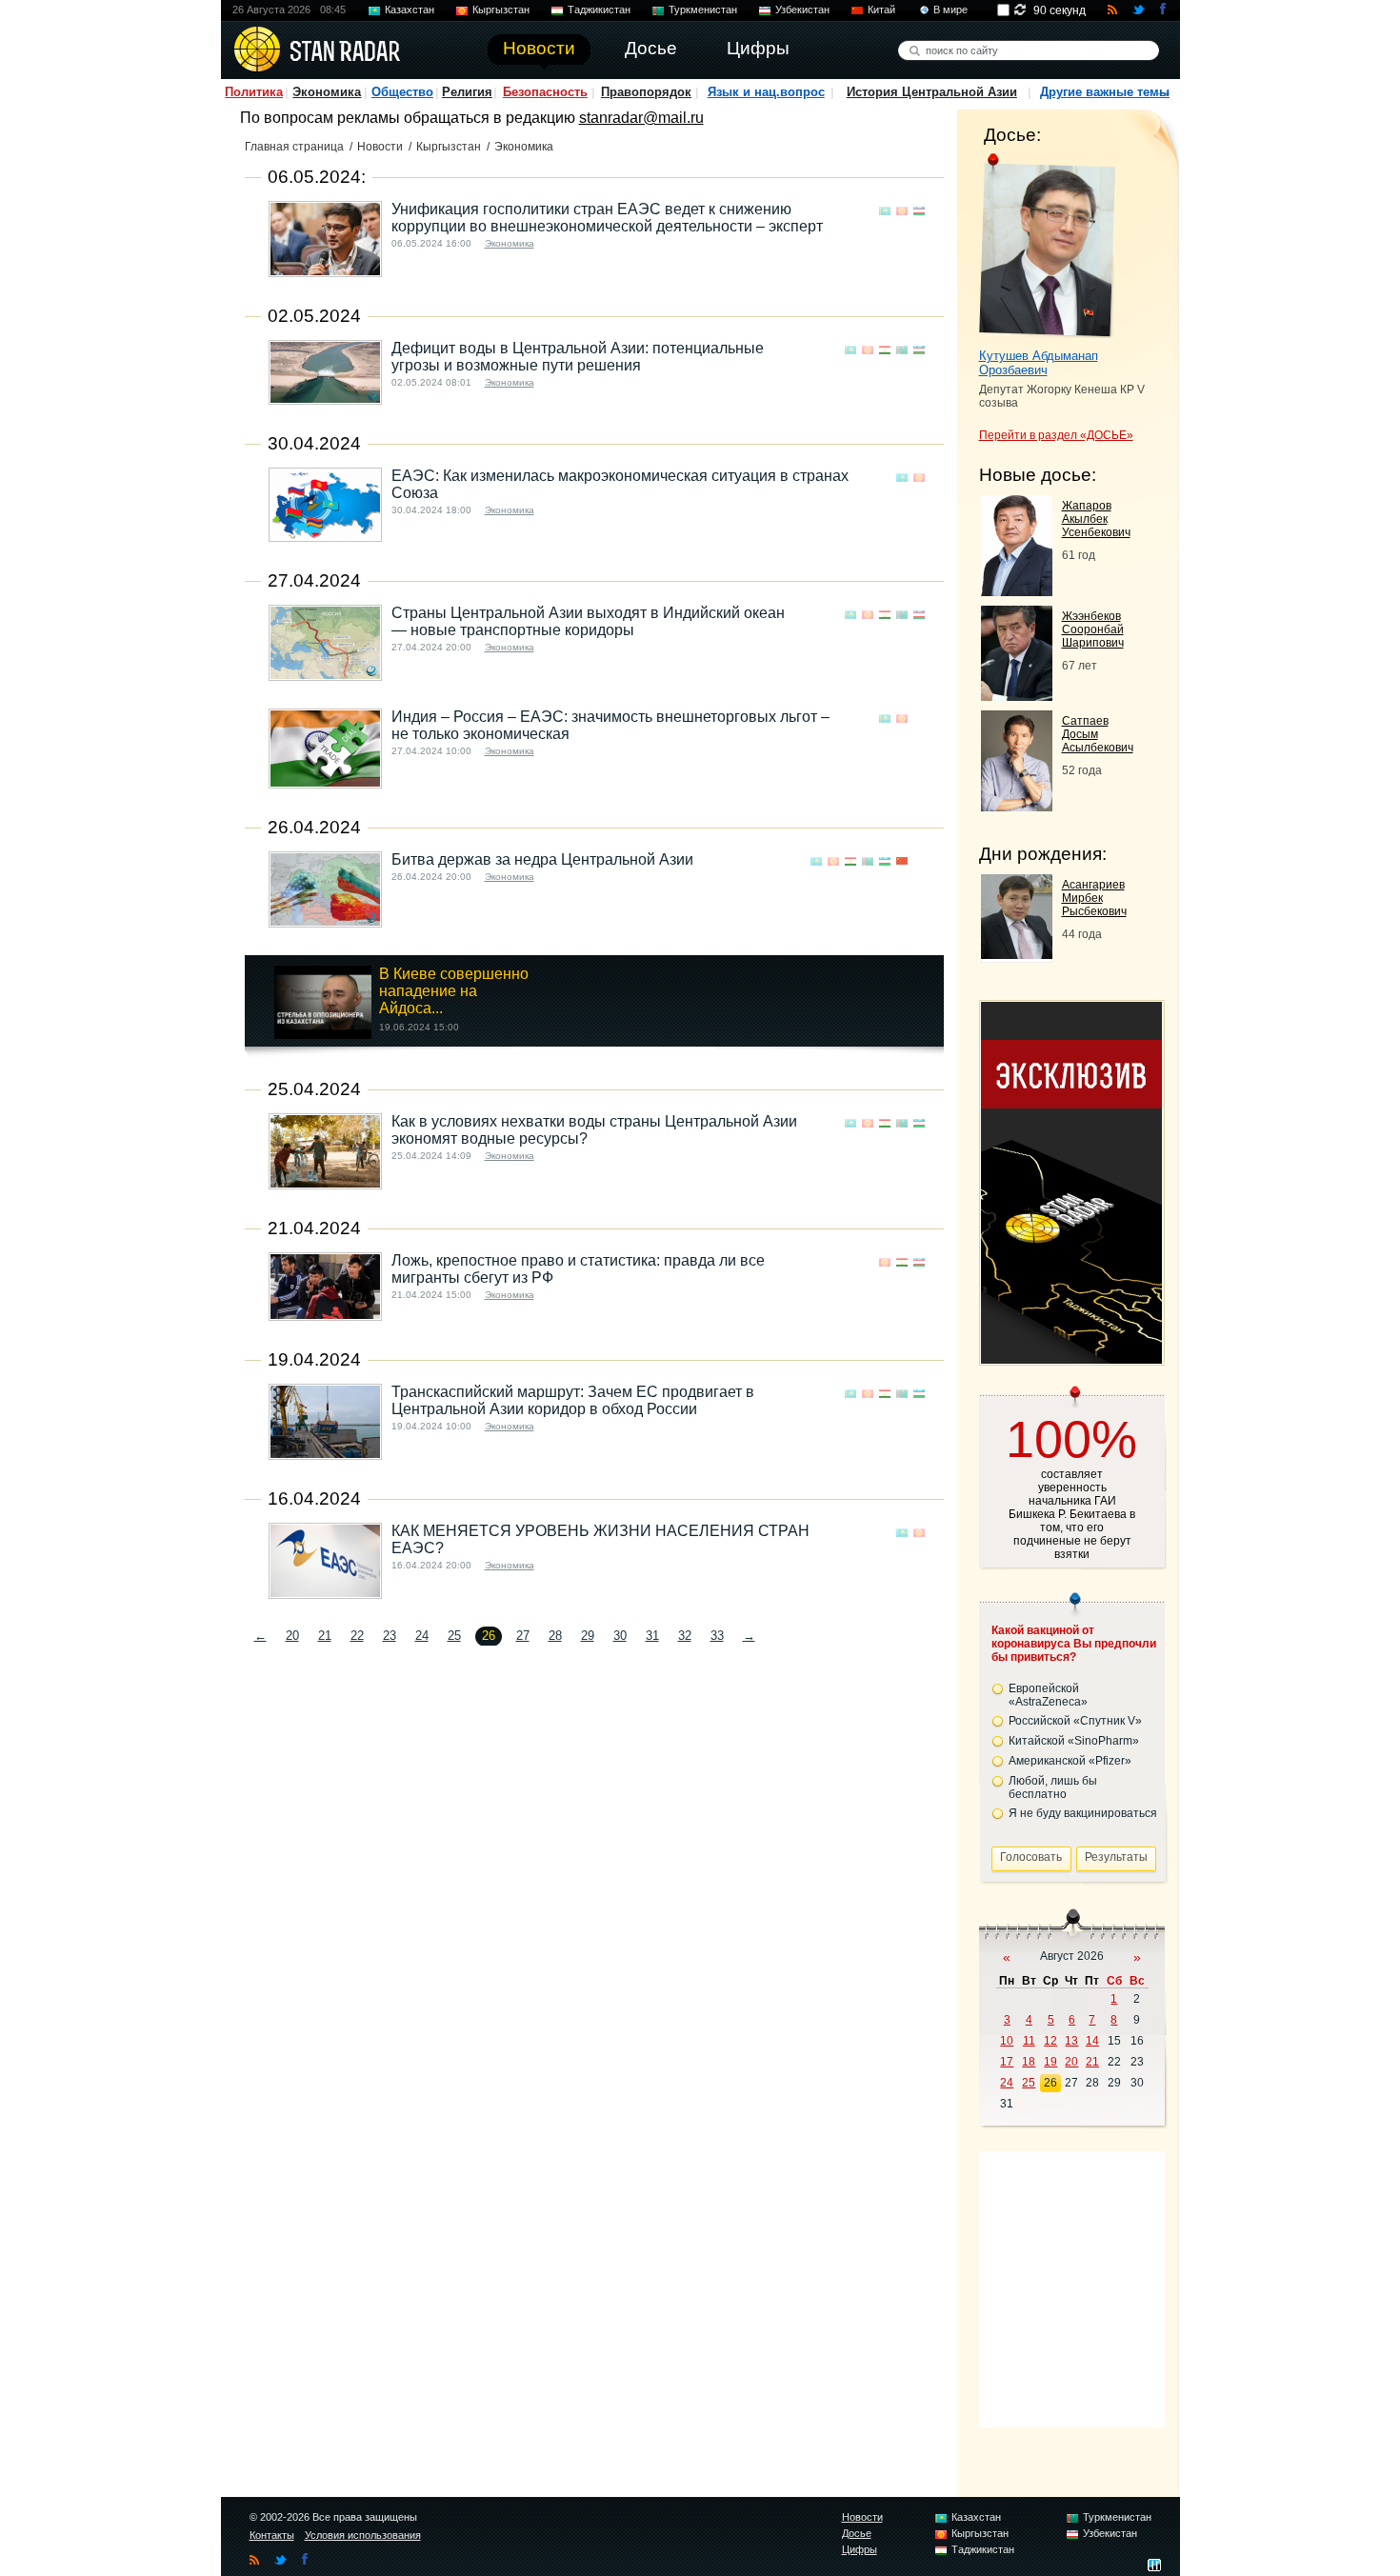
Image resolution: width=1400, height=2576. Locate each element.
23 (390, 1636)
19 (1050, 2062)
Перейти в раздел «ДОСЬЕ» (1056, 435)
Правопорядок (646, 92)
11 (1029, 2041)
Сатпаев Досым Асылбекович (1098, 734)
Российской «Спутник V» (1075, 1721)
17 (1007, 2062)
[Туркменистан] (902, 350)
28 (555, 1636)
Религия (467, 92)
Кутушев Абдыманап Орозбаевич (1039, 363)
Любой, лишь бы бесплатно (1053, 1787)
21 (325, 1636)
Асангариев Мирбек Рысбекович (1094, 898)
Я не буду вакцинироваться (1083, 1813)
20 (292, 1636)
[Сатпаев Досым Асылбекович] (1017, 806)
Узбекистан (802, 10)
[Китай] (902, 861)
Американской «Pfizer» (1070, 1761)
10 (1007, 2041)
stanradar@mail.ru (641, 118)
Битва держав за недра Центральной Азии (542, 859)
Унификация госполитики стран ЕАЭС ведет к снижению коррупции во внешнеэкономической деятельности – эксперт (607, 218)
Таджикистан (599, 10)
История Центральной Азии (932, 92)
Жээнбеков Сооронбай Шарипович (1093, 629)
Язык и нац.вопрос (766, 92)
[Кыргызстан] (902, 211)
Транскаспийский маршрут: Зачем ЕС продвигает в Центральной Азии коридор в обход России (573, 1400)
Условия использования (363, 2535)
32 (685, 1636)
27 (523, 1636)
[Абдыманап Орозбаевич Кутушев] (1047, 246)
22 (357, 1636)
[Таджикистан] (885, 350)
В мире (950, 10)
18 (1029, 2062)
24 (422, 1636)
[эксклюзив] (1071, 1358)
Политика (254, 92)
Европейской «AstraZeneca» (1048, 1695)
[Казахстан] (885, 211)
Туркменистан (703, 10)
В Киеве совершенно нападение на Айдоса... (454, 991)
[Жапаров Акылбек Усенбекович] (1017, 591)
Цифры (860, 2549)
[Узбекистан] (919, 211)
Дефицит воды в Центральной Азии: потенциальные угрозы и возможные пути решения (578, 357)
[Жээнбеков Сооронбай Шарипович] (1017, 696)
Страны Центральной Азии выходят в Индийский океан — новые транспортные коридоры (588, 621)
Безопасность (545, 92)
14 (1092, 2041)
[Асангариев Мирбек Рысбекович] (1017, 954)
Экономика (327, 92)
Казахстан (410, 10)
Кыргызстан (501, 10)
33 (717, 1636)
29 (588, 1636)
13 (1071, 2041)
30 (620, 1636)
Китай (881, 10)
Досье (857, 2533)
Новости (380, 147)
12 (1050, 2041)
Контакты (272, 2535)
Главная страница (294, 147)
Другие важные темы (1105, 92)
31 (652, 1636)
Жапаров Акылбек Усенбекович (1096, 519)
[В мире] (919, 719)
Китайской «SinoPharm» (1074, 1741)
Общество (402, 92)
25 (454, 1636)
